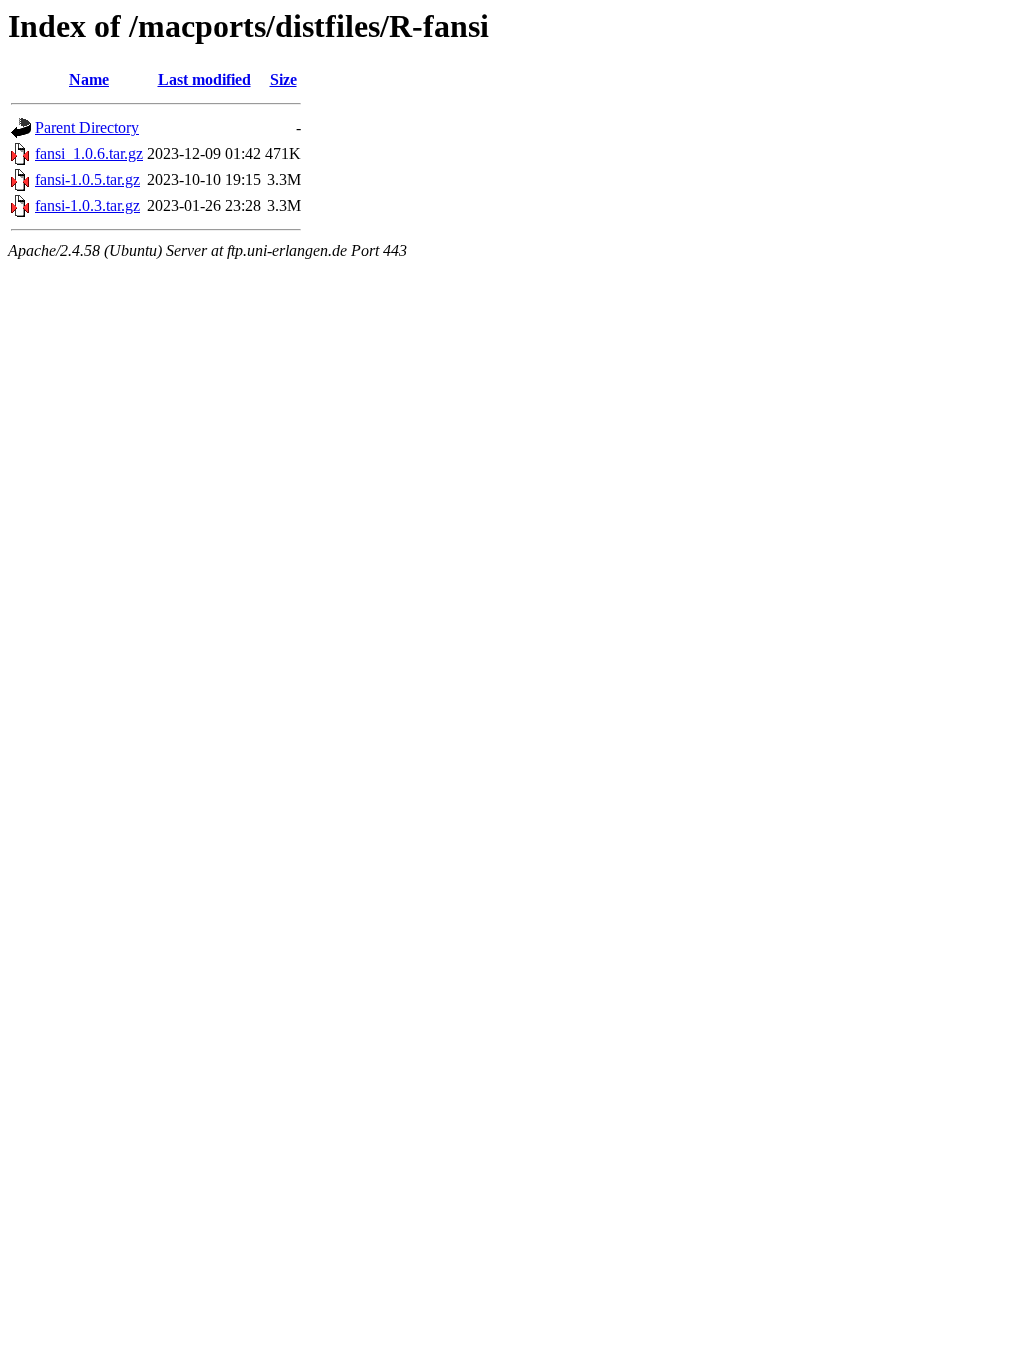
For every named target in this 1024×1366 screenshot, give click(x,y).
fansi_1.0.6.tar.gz (89, 153)
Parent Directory (87, 127)
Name (89, 79)
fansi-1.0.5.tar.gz (87, 179)
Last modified (204, 79)
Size (283, 79)
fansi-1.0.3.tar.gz (87, 205)
